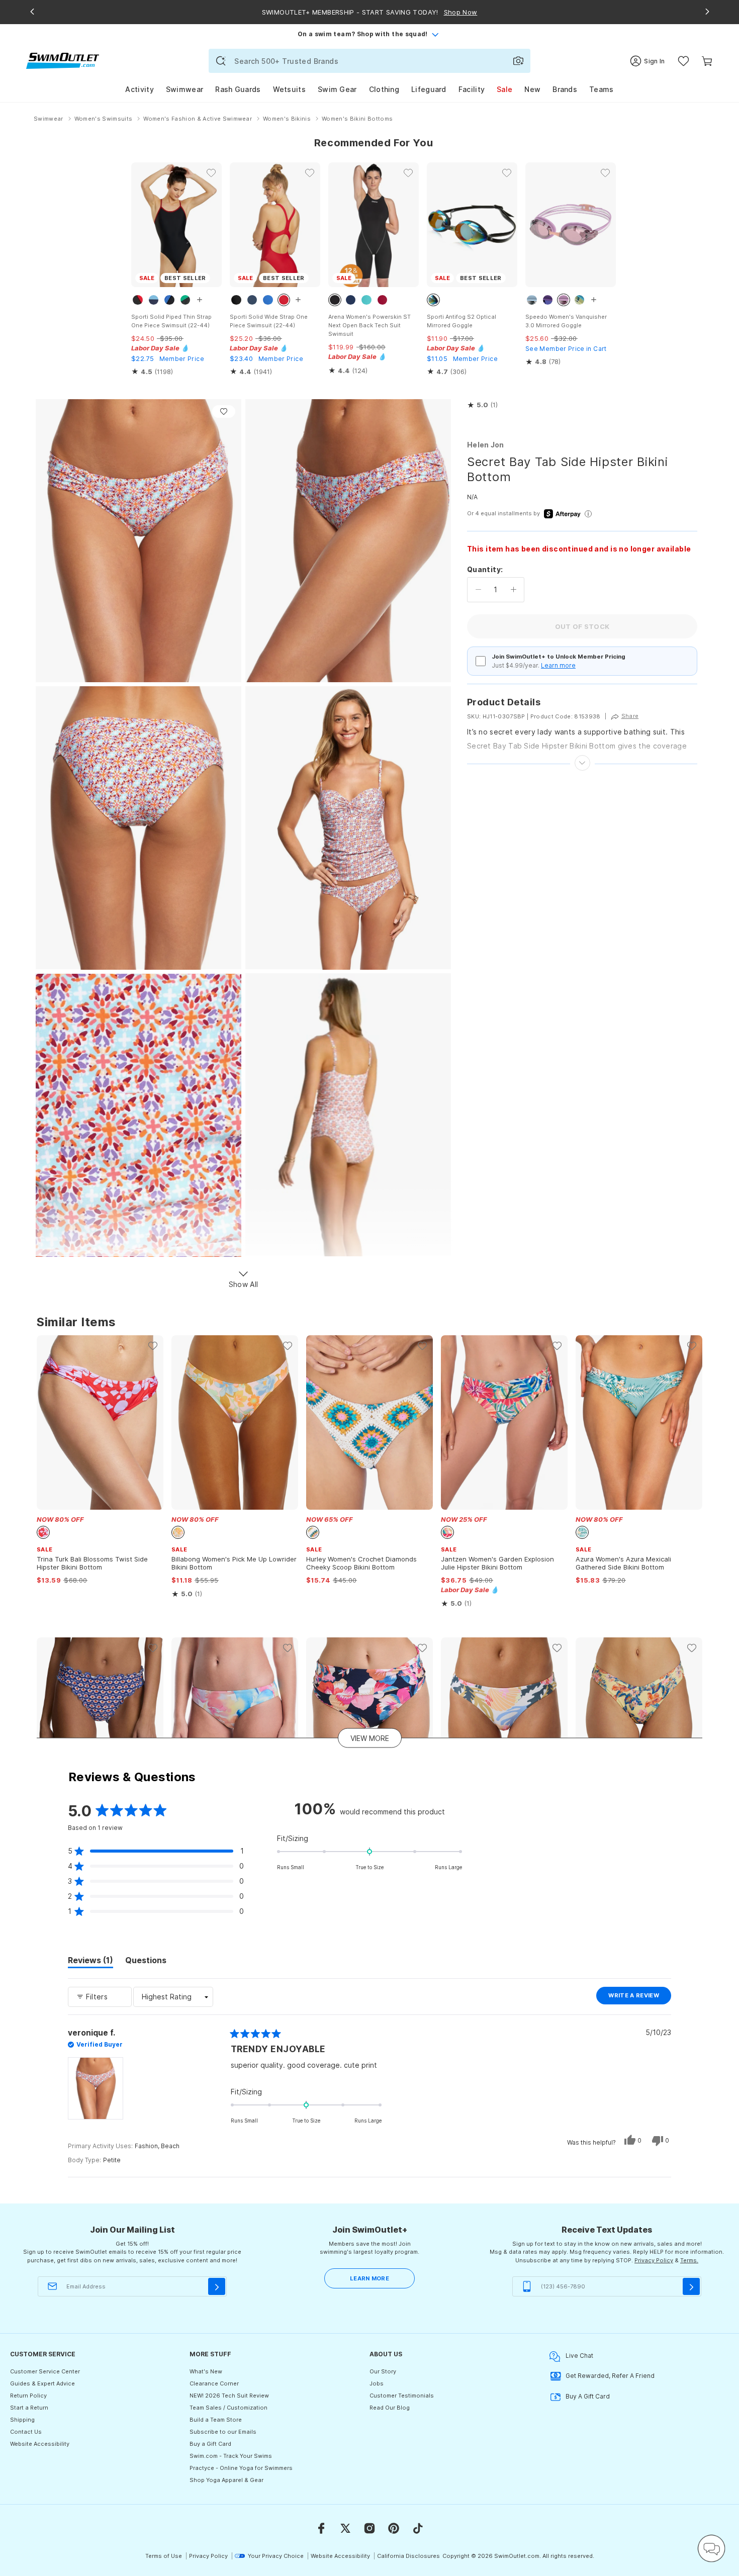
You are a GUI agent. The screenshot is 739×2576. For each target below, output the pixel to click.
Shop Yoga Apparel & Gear (226, 2480)
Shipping (22, 2420)
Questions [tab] (146, 1962)
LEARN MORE (369, 2278)
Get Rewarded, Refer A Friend (610, 2376)
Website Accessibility (40, 2444)
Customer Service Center (45, 2371)
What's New (206, 2371)
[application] (711, 2548)
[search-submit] (221, 61)
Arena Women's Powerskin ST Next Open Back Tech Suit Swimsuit (369, 325)
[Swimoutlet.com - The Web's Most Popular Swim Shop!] (63, 60)
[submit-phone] (691, 2286)
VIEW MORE (370, 1738)
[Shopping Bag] (707, 61)
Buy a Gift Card (210, 2444)
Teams (602, 89)
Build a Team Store (216, 2420)
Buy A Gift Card (588, 2396)
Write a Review (640, 1998)
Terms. (689, 2260)
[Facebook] (321, 2528)
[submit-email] (217, 2286)
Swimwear (184, 89)
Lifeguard (429, 89)
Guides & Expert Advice (42, 2383)
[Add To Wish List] (224, 411)
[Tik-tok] (418, 2528)
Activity (139, 89)
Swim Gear (337, 89)
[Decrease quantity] (478, 590)
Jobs (377, 2383)
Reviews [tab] (90, 1962)
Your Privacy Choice (276, 2556)
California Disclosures (408, 2556)
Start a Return (29, 2408)
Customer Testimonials (402, 2396)
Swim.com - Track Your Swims (231, 2456)
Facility (472, 89)
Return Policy (28, 2396)
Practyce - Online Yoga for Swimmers (241, 2468)
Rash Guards (238, 89)
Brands (565, 89)
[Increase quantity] (514, 590)
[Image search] (518, 61)
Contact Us (26, 2432)
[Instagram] (369, 2528)
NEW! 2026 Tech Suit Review (229, 2396)
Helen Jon (486, 445)
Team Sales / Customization (228, 2408)
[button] (482, 405)
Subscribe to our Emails (223, 2432)
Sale (504, 89)
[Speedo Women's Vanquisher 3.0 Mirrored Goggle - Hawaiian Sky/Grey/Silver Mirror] (571, 225)
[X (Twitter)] (345, 2528)
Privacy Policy (654, 2260)
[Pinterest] (394, 2528)
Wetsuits (289, 89)
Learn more (558, 665)
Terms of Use (164, 2556)
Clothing (384, 89)
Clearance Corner (214, 2383)
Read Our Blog (390, 2408)
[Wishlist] (683, 61)
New (532, 89)
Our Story (383, 2371)
